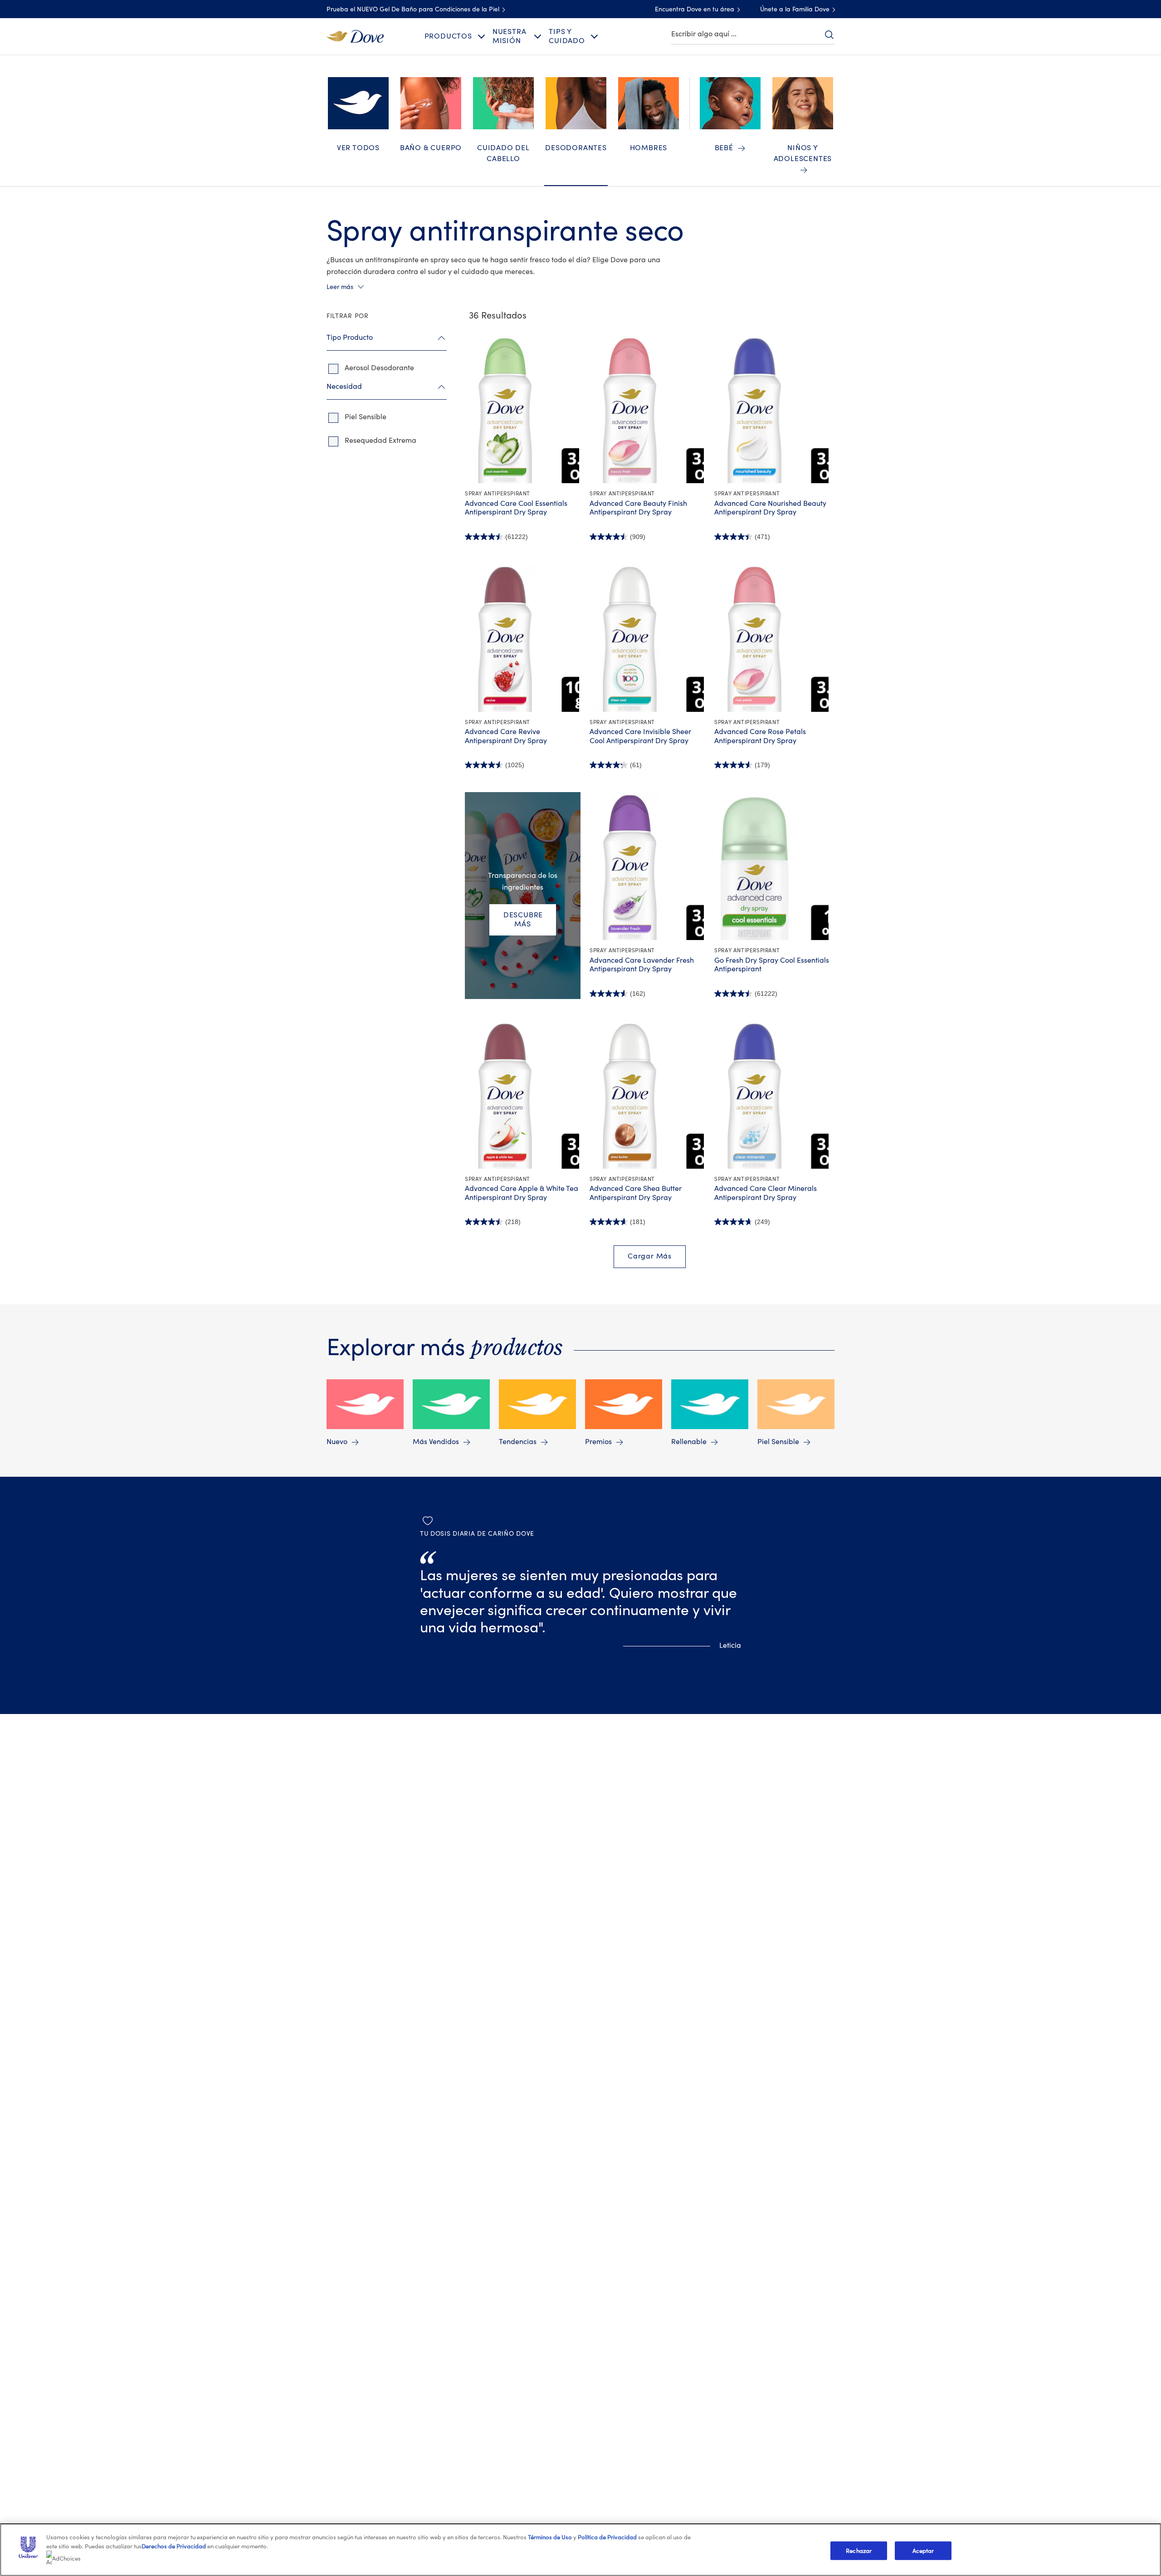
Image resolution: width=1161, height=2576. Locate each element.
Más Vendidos (436, 1442)
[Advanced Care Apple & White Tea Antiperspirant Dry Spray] (523, 1095)
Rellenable (689, 1442)
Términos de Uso (550, 2537)
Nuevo (337, 1442)
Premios (598, 1442)
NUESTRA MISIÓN (510, 36)
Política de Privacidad (608, 2537)
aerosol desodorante (379, 368)
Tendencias (518, 1442)
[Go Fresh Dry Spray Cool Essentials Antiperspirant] (772, 866)
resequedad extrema (380, 441)
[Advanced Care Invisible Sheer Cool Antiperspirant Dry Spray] (647, 638)
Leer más (340, 287)
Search (829, 34)
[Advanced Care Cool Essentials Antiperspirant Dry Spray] (523, 409)
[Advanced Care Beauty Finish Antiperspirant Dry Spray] (647, 409)
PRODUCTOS (448, 36)
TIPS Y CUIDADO (567, 36)
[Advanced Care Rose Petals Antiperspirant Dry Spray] (772, 638)
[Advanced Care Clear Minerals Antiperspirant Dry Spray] (772, 1095)
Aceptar (923, 2550)
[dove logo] (355, 36)
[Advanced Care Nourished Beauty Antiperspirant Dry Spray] (772, 409)
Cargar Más (650, 1256)
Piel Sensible (778, 1442)
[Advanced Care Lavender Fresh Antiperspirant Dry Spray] (647, 866)
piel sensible (366, 417)
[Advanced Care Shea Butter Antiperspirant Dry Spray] (647, 1095)
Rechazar (859, 2550)
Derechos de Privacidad (174, 2546)
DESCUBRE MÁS (523, 919)
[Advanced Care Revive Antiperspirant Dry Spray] (523, 638)
